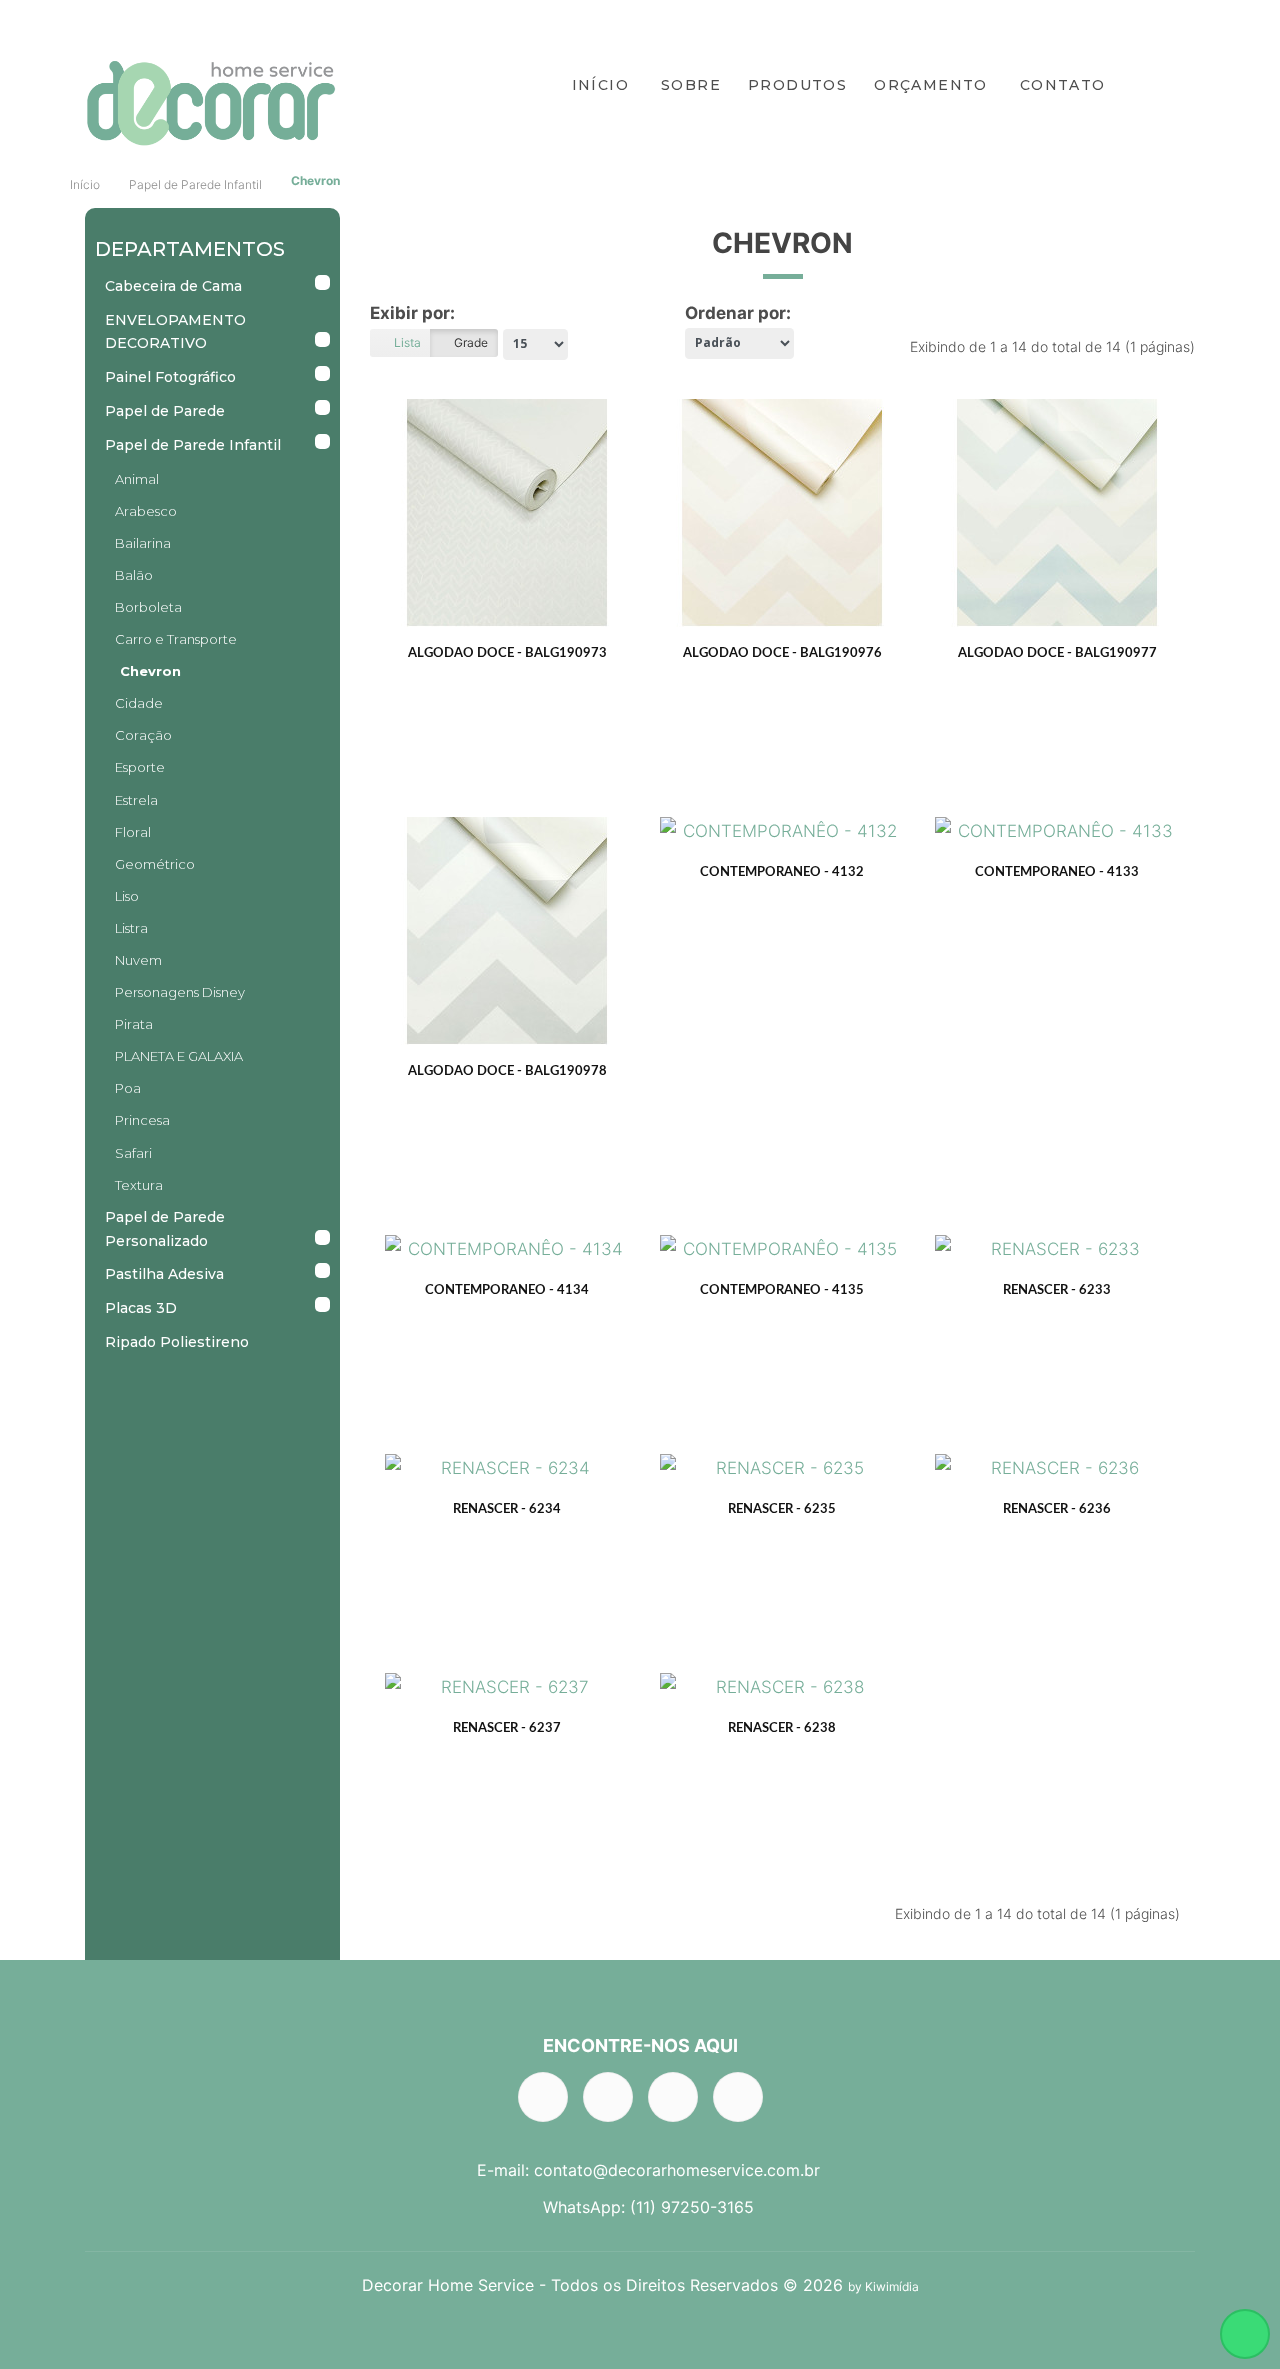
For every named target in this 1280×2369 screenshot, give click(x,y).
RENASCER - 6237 (507, 1728)
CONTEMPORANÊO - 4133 (1057, 872)
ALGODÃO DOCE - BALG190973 (507, 653)
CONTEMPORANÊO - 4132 (782, 872)
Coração (143, 735)
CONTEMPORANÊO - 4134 (507, 1290)
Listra (131, 928)
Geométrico (155, 864)
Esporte (140, 767)
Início (600, 85)
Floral (133, 832)
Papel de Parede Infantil (195, 184)
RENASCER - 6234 (507, 1509)
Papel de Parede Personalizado (165, 1229)
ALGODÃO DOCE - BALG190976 (782, 653)
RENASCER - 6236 (1057, 1509)
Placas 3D (141, 1308)
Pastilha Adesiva (164, 1274)
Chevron (315, 180)
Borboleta (148, 607)
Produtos (797, 85)
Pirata (134, 1024)
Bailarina (143, 543)
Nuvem (138, 960)
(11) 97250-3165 (692, 2207)
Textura (139, 1185)
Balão (134, 575)
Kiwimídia (892, 2286)
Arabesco (146, 511)
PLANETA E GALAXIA (179, 1056)
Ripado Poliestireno (177, 1342)
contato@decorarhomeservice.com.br (677, 2170)
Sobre (691, 85)
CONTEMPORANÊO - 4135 (782, 1290)
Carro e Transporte (176, 639)
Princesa (142, 1120)
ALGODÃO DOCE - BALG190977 (1057, 653)
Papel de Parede (165, 411)
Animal (137, 479)
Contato (1063, 85)
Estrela (136, 800)
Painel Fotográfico (170, 377)
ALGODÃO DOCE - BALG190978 (507, 1071)
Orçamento (931, 85)
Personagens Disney (180, 992)
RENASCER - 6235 (782, 1509)
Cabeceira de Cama (173, 286)
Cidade (139, 703)
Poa (128, 1088)
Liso (127, 896)
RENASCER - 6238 (782, 1728)
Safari (133, 1153)
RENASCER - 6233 (1057, 1290)
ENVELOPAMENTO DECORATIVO (175, 332)
